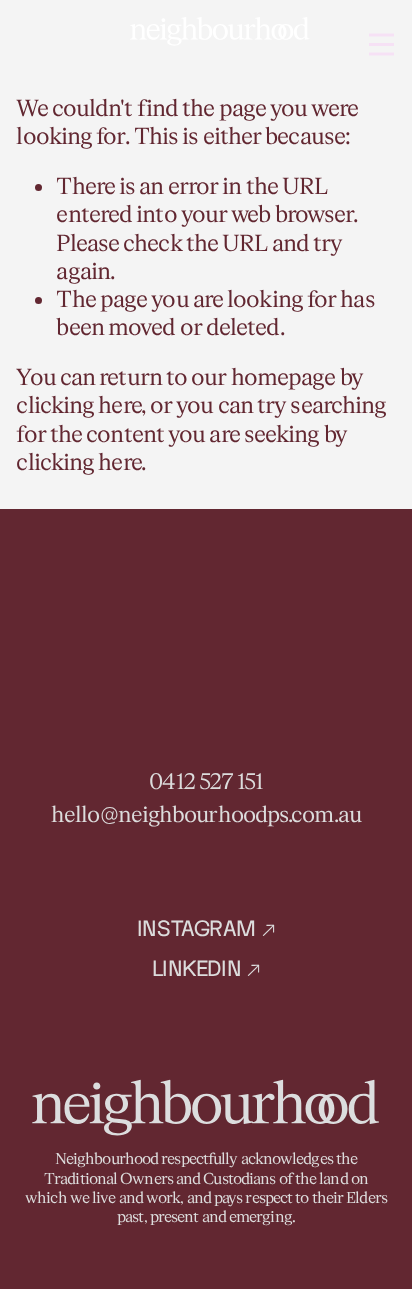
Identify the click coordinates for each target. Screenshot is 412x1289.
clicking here (78, 405)
